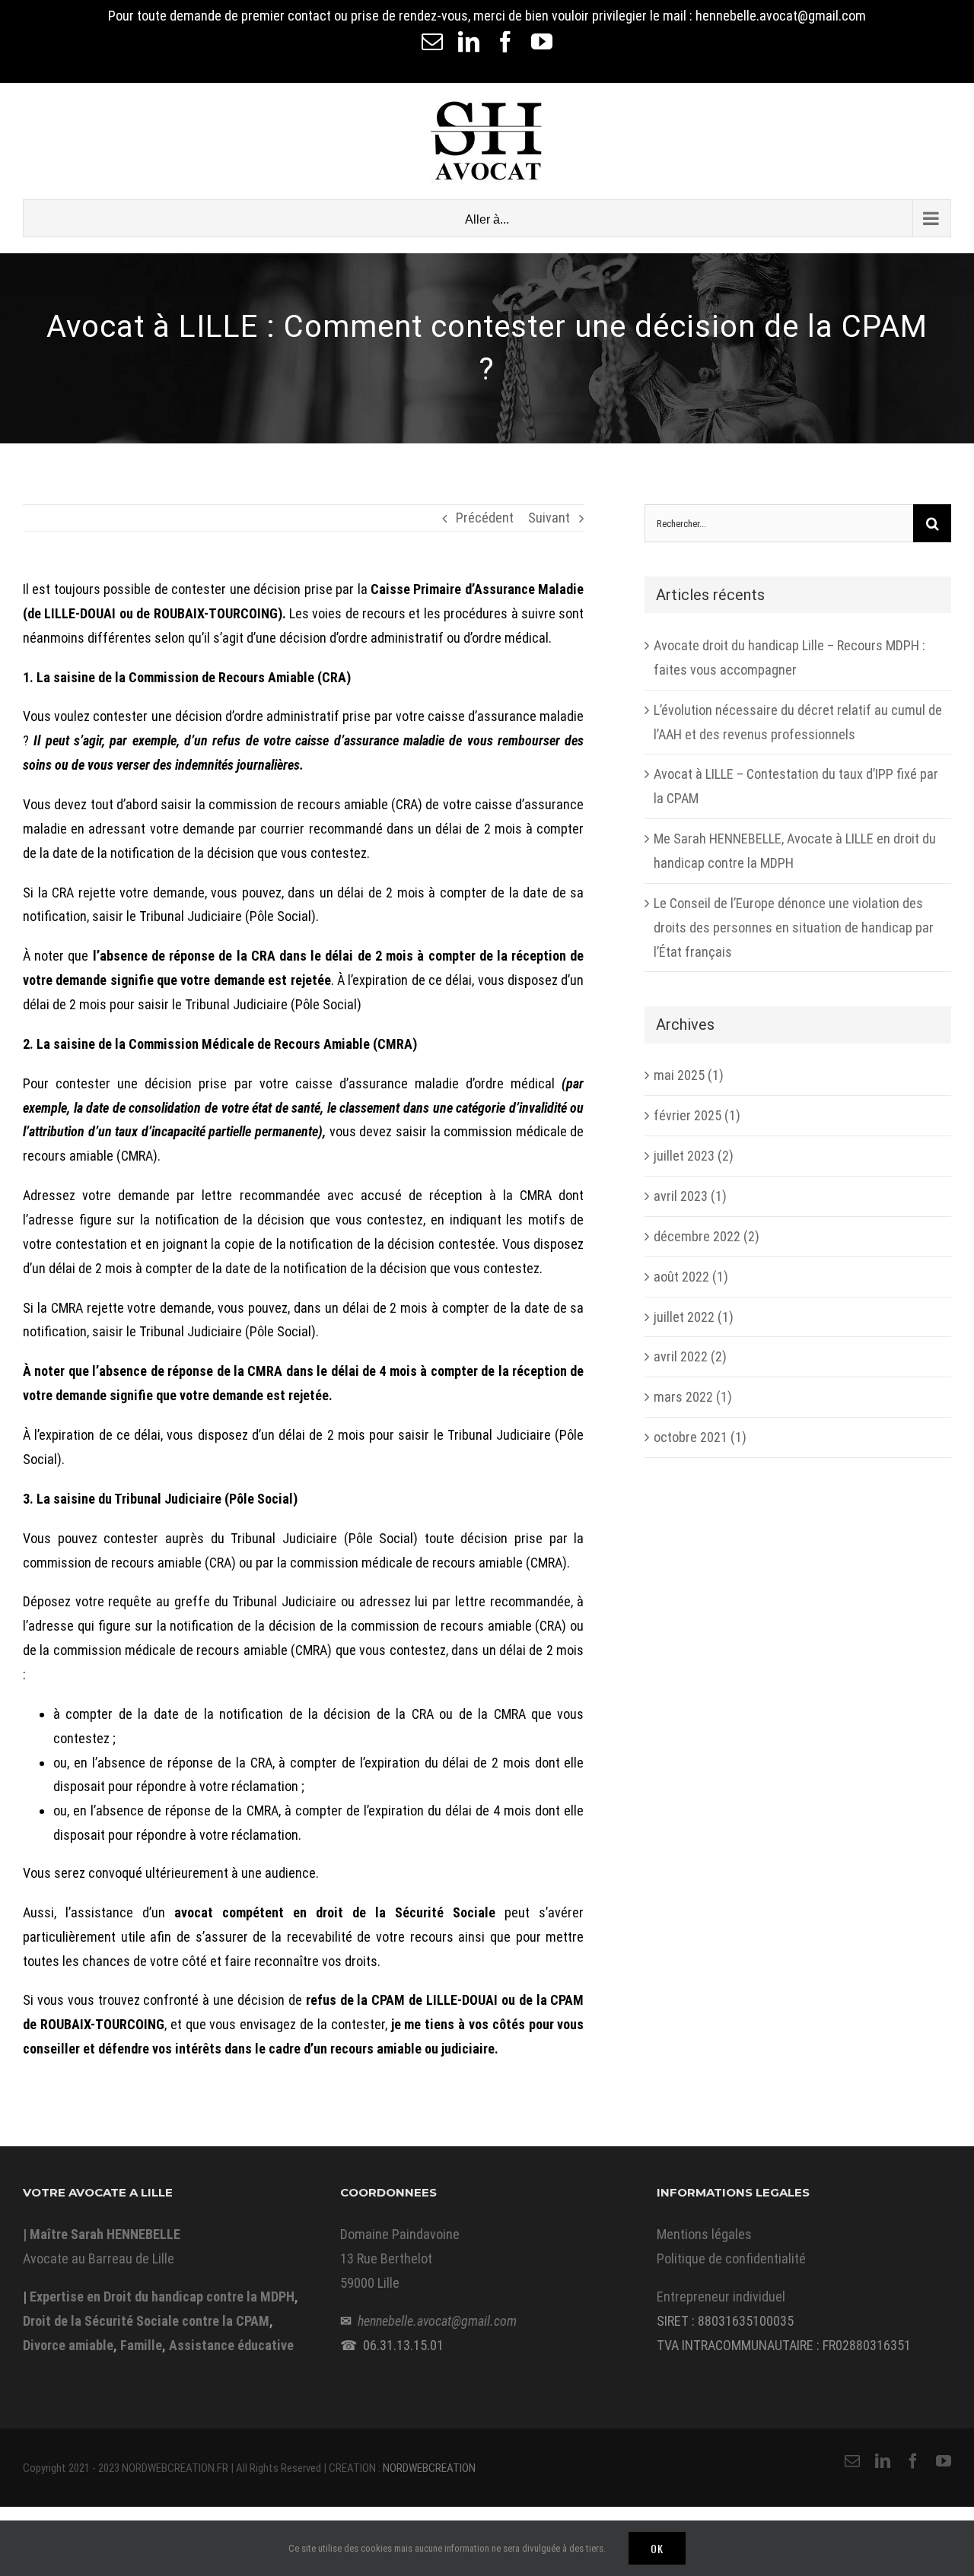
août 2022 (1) (691, 1277)
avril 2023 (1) (690, 1196)
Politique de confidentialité (731, 2258)
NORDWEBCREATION (429, 2468)
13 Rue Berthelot (386, 2258)
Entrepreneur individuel (721, 2296)
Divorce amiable (68, 2345)
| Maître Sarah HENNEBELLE (102, 2234)
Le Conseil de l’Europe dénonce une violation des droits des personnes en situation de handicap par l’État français (794, 927)
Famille (141, 2345)
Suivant (549, 518)
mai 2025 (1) (689, 1075)
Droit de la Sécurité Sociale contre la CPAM (146, 2321)
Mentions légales (704, 2234)
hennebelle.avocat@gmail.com (437, 2321)
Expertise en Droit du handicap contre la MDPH (162, 2296)
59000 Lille (370, 2283)
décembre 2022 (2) (707, 1236)
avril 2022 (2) (690, 1356)
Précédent (485, 518)
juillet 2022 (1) (694, 1317)
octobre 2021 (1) (700, 1437)
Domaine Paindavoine (400, 2234)
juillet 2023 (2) (694, 1156)
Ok (657, 2548)
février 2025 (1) (697, 1115)
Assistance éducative (231, 2345)
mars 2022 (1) (693, 1397)
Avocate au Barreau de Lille (99, 2258)
